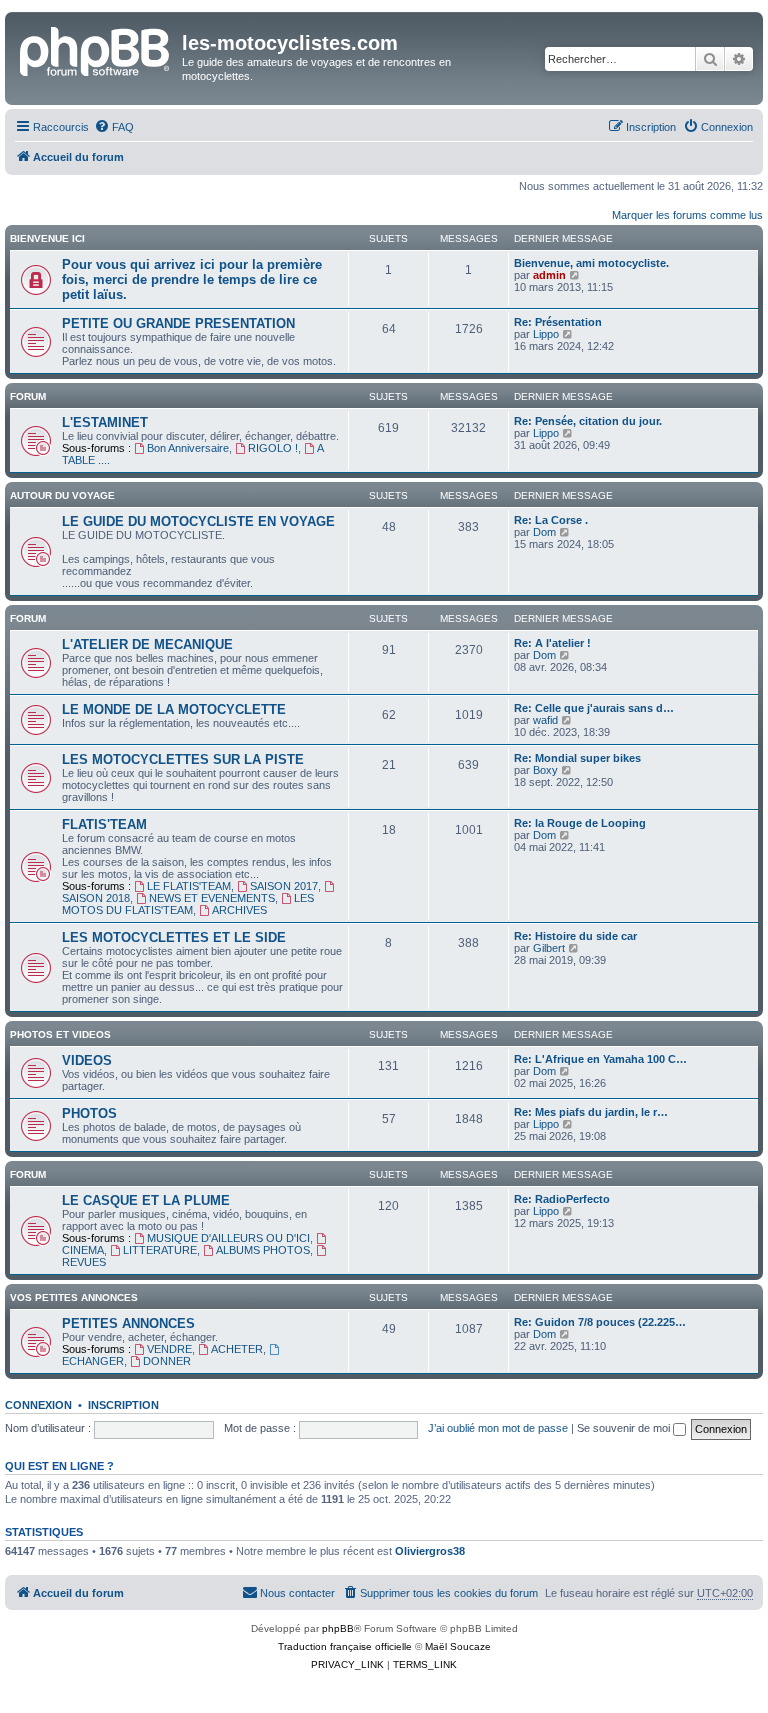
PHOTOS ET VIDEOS (60, 1034)
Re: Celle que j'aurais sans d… (594, 708)
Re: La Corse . (551, 520)
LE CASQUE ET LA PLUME (146, 1200)
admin (549, 275)
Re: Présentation (558, 322)
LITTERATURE (160, 1250)
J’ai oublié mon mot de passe (498, 1428)
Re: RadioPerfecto (562, 1199)
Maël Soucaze (458, 1646)
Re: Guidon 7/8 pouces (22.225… (600, 1322)
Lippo (546, 334)
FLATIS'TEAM (104, 824)
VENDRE (169, 1349)
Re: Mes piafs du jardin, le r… (591, 1112)
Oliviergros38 (430, 1551)
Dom (544, 532)
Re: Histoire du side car (575, 936)
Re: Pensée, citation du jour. (588, 421)
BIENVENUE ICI (47, 238)
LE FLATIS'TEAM (189, 886)
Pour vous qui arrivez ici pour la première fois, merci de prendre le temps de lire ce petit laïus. (192, 279)
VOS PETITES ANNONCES (74, 1297)
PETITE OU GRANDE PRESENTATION (178, 323)
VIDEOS (87, 1060)
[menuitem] (114, 127)
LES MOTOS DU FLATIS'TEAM (188, 904)
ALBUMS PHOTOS (263, 1250)
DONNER (167, 1361)
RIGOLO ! (273, 448)
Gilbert (549, 948)
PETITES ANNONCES (128, 1323)
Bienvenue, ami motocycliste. (591, 263)
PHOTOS (89, 1113)
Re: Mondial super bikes (577, 758)
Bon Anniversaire (188, 448)
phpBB (338, 1628)
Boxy (545, 770)
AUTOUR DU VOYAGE (62, 495)
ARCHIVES (239, 910)
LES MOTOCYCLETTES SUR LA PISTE (183, 759)
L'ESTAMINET (105, 422)
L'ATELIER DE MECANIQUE (147, 644)
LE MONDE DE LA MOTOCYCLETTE (174, 709)
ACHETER (237, 1349)
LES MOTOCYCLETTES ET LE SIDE (174, 937)
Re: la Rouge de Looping (580, 823)
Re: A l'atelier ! (552, 643)
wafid (545, 720)
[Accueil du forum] (96, 49)
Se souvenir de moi (625, 1428)
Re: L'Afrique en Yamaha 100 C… (600, 1059)
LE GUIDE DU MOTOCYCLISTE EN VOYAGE (198, 521)
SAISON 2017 (284, 886)
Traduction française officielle (345, 1646)
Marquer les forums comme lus (687, 215)
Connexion (38, 1405)
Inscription (123, 1405)
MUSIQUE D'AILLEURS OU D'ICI (228, 1238)
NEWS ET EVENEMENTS (212, 898)
